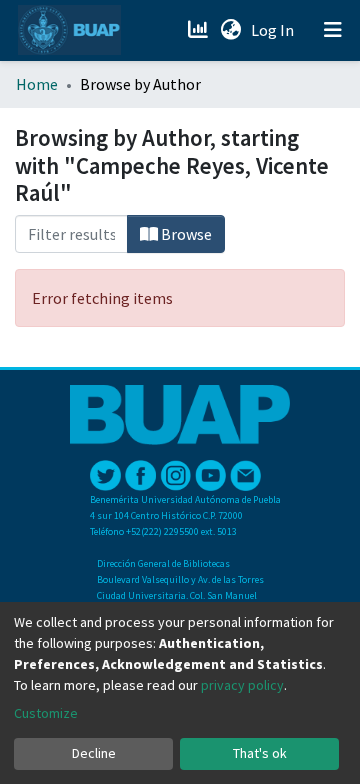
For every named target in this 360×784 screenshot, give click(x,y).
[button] (230, 30)
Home (37, 84)
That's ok (260, 753)
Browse (185, 234)
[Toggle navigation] (333, 30)
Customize (46, 713)
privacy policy (242, 685)
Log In (274, 30)
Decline (94, 753)
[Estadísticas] (199, 30)
